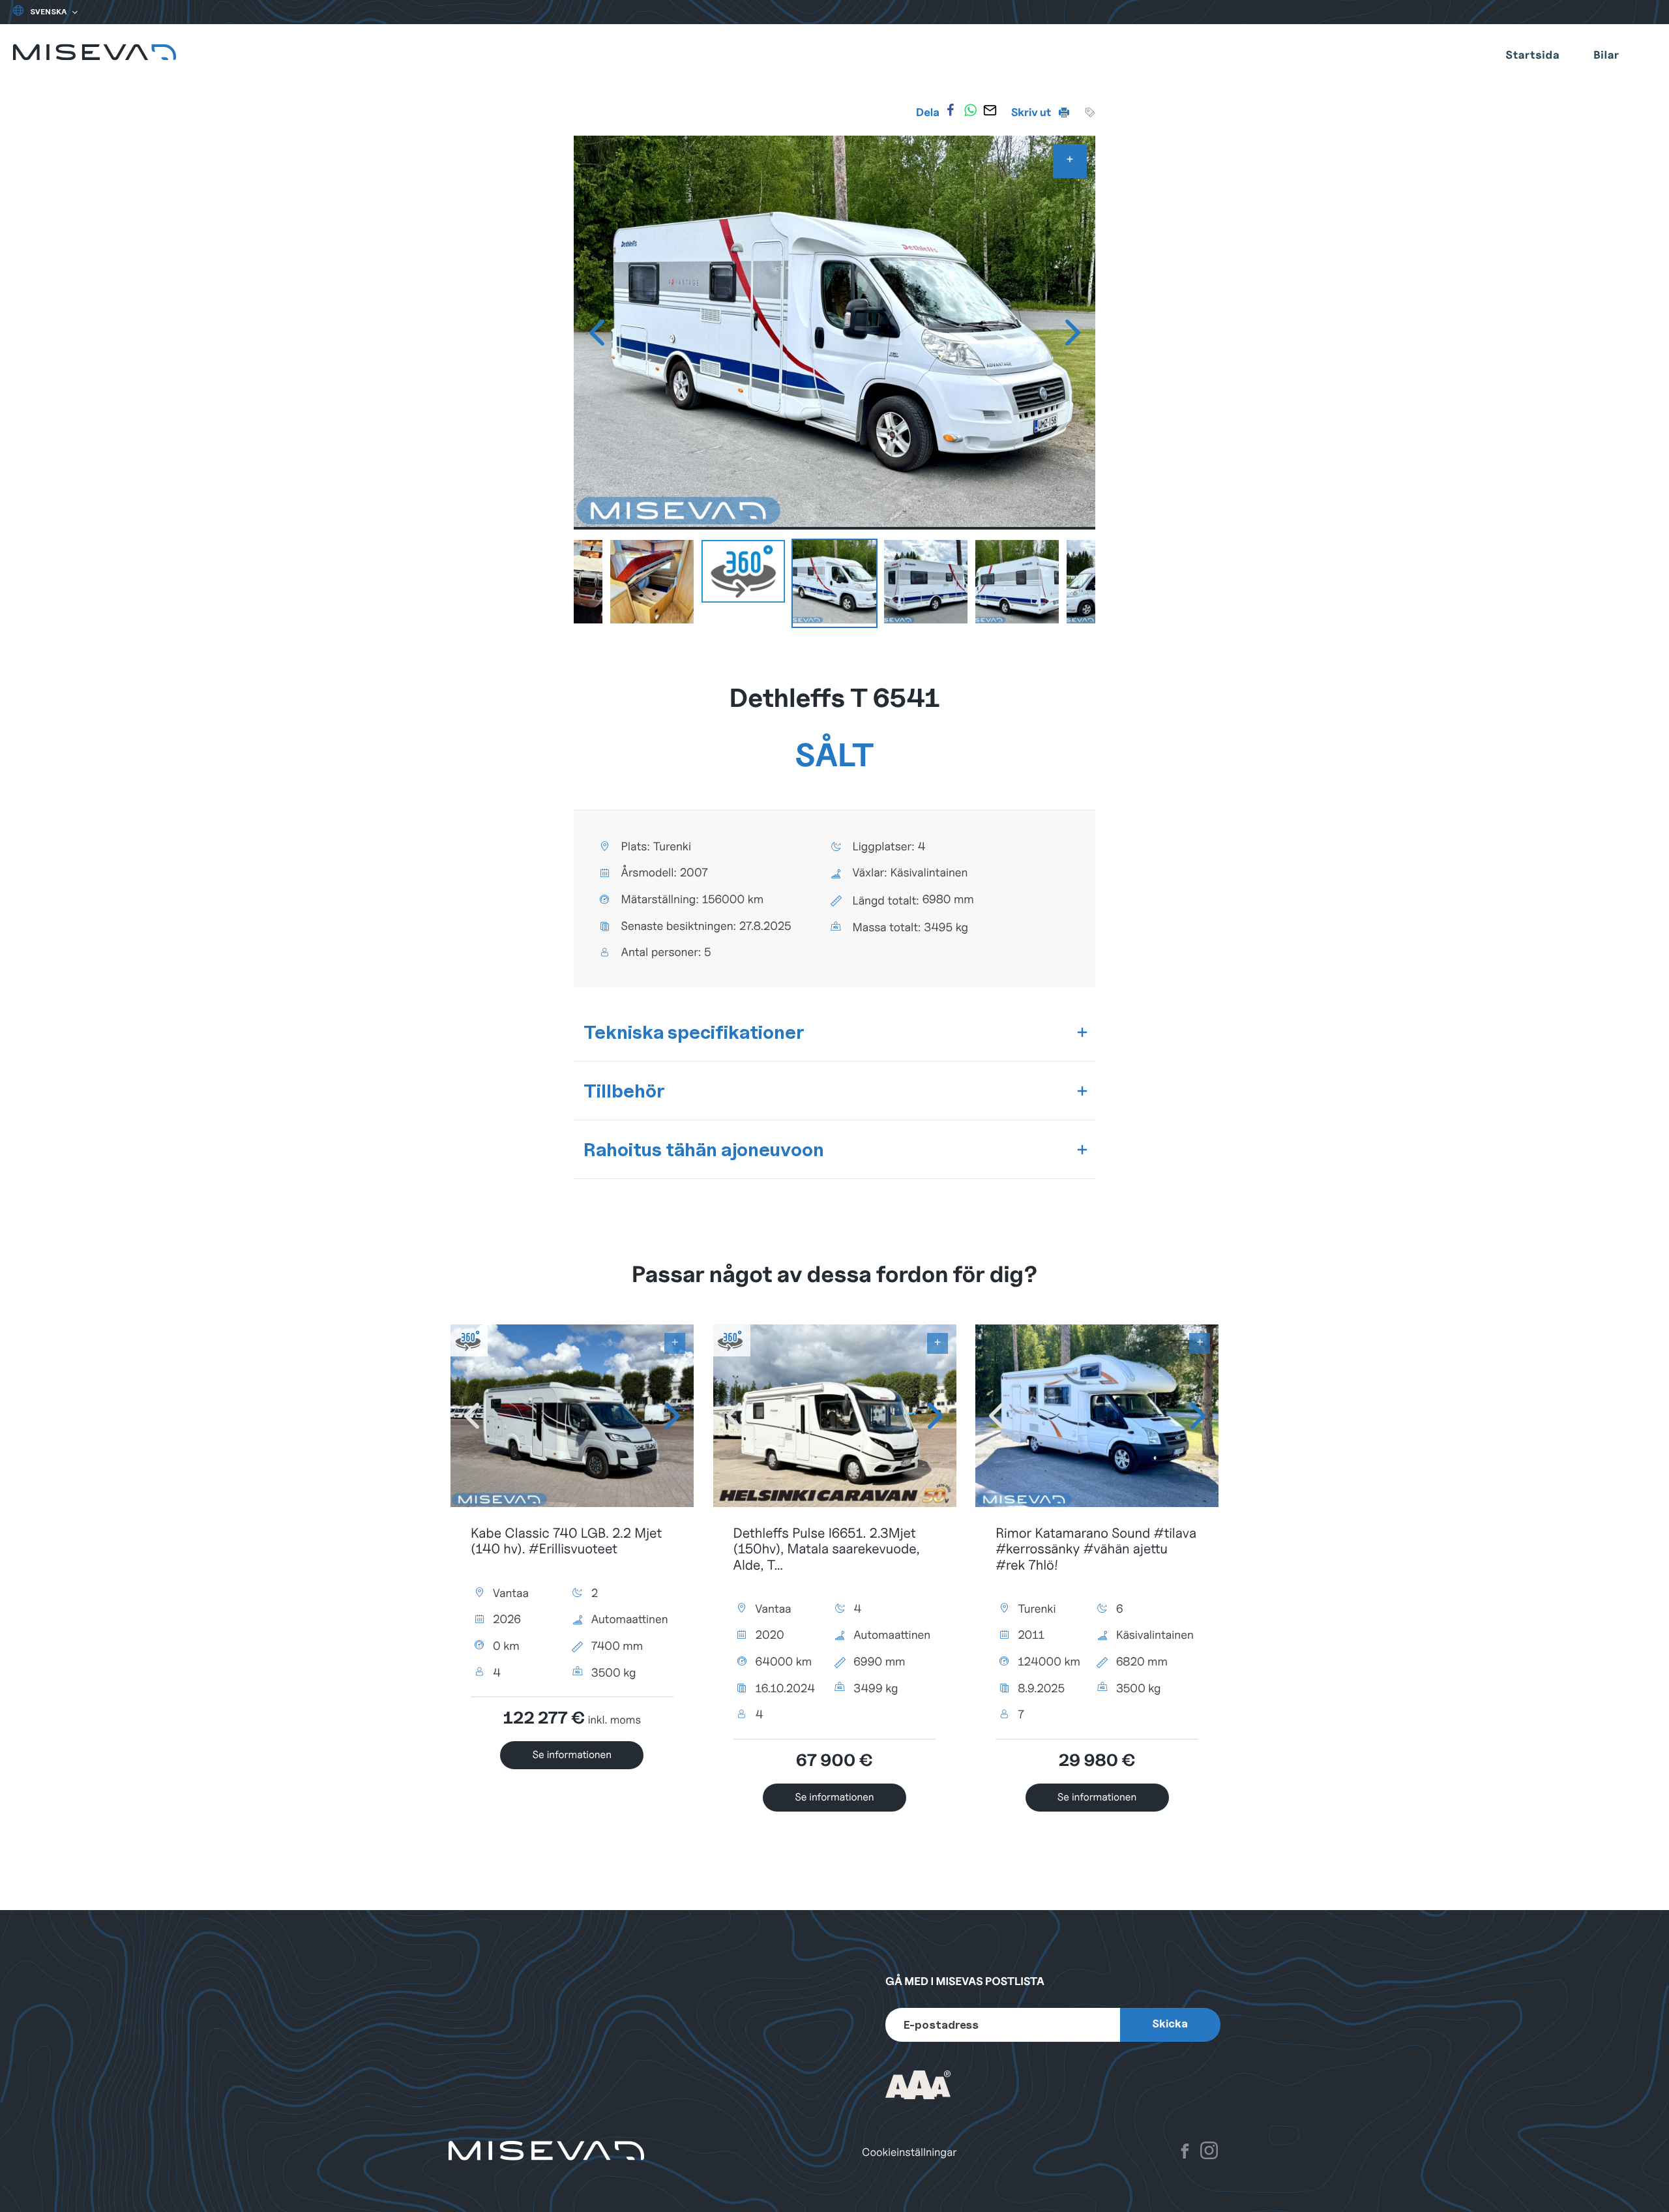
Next (1072, 333)
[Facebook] (951, 110)
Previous (597, 333)
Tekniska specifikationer (694, 1032)
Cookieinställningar (909, 2152)
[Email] (990, 110)
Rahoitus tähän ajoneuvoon (704, 1149)
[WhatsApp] (970, 110)
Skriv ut (1032, 112)
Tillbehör (624, 1091)
